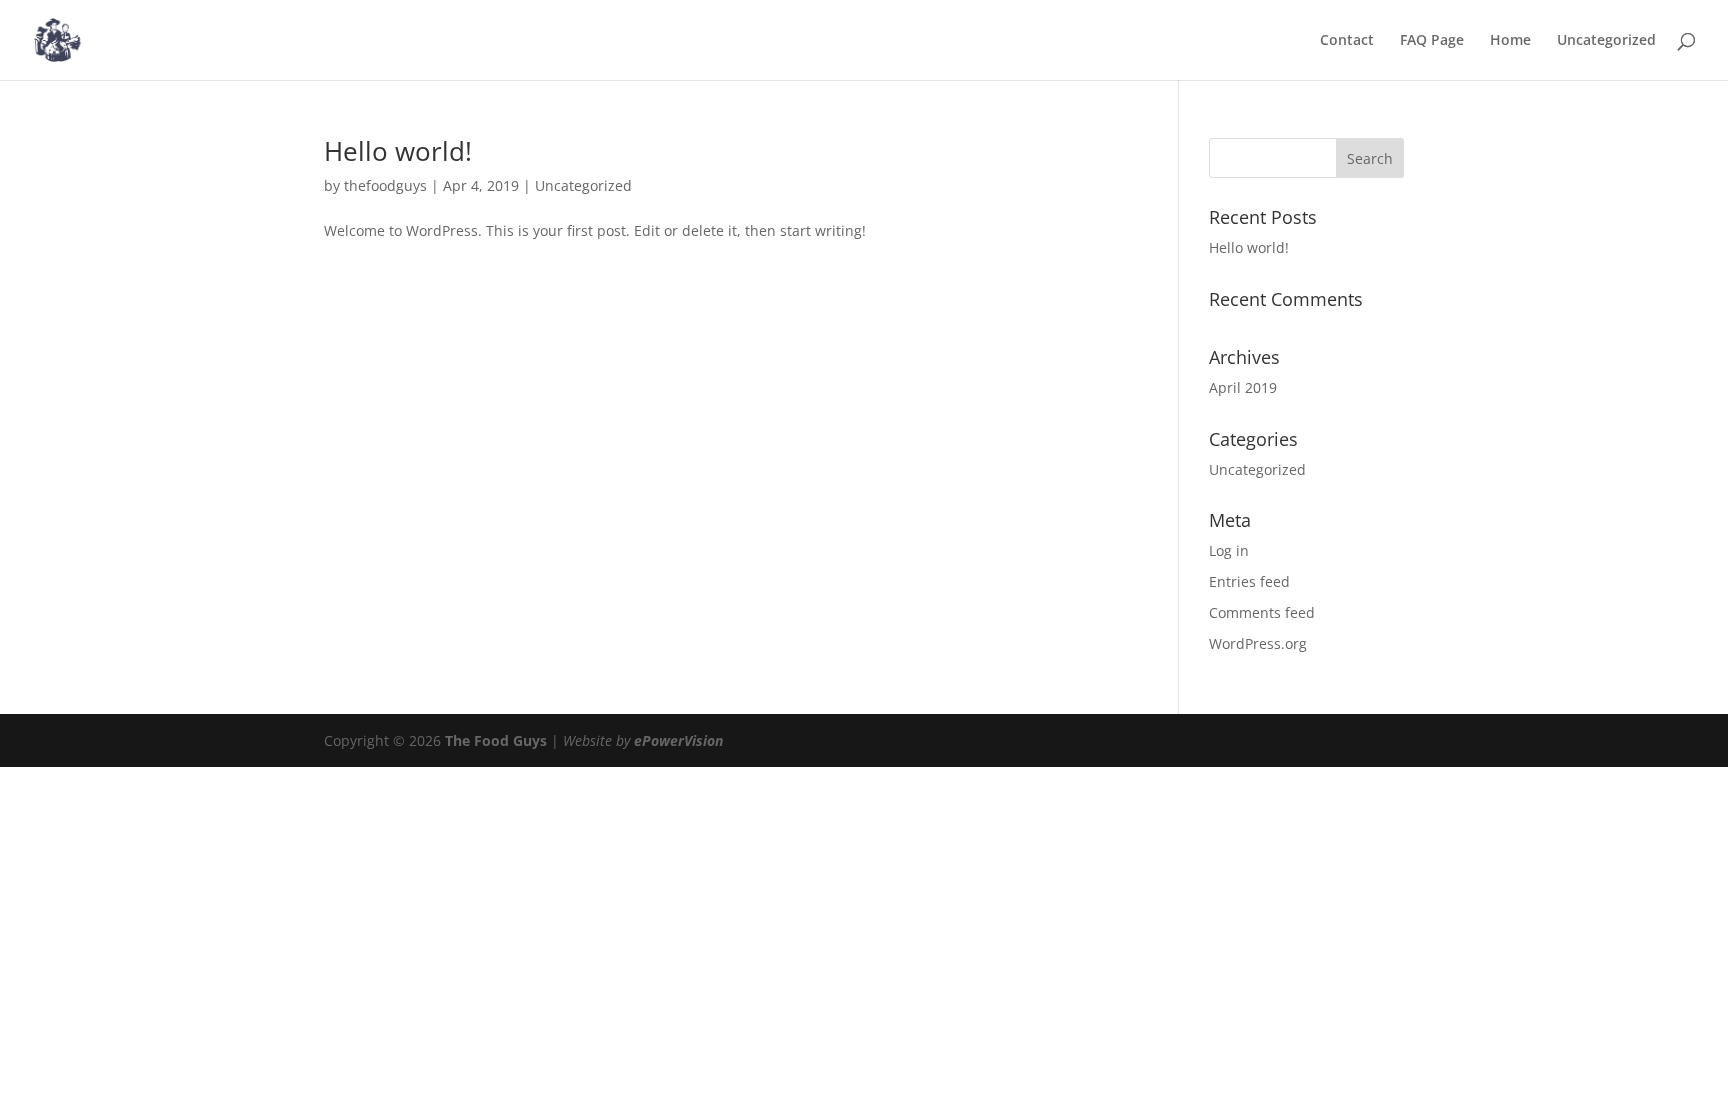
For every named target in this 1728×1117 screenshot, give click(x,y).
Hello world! (398, 151)
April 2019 (1243, 387)
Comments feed (1262, 612)
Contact (1347, 41)
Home (1510, 41)
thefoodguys (385, 185)
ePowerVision (678, 740)
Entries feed (1249, 581)
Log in (1229, 550)
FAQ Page (1432, 41)
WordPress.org (1258, 643)
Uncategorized (1606, 41)
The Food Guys (496, 740)
